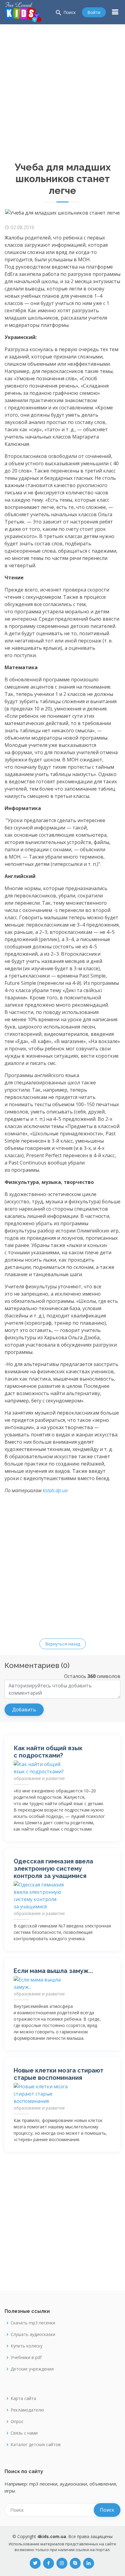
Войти (94, 12)
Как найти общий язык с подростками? (48, 1752)
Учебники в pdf (26, 2357)
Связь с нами (24, 2433)
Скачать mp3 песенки (33, 2323)
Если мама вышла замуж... (53, 1971)
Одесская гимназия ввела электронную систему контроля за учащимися (53, 1869)
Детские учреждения (32, 2369)
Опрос (17, 2422)
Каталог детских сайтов (36, 2445)
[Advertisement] (62, 90)
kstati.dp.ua (55, 1490)
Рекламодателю (27, 2410)
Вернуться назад (63, 1644)
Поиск (65, 13)
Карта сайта (23, 2398)
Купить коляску (27, 2346)
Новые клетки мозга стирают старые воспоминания (59, 2074)
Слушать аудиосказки (33, 2334)
